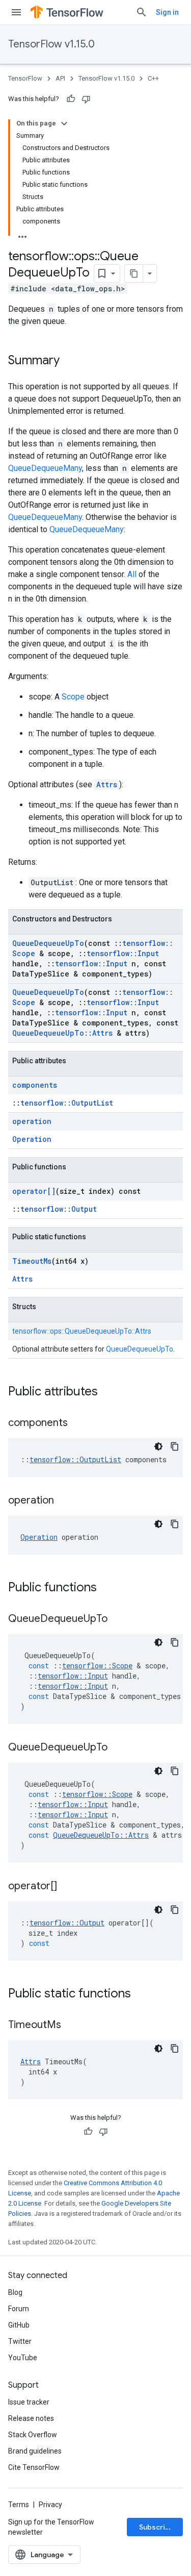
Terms (19, 2505)
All (132, 574)
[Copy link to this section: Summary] (70, 361)
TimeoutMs (32, 1261)
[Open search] (142, 12)
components (35, 1085)
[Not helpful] (86, 99)
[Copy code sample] (175, 1446)
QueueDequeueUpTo (48, 943)
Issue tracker (29, 2402)
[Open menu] (16, 12)
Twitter (20, 2341)
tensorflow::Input (123, 953)
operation (32, 1121)
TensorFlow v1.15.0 (51, 44)
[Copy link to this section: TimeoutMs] (71, 2025)
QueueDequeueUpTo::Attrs (62, 1033)
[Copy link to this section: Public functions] (107, 1588)
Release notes (31, 2418)
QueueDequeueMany (45, 468)
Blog (15, 2292)
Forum (19, 2309)
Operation (32, 1139)
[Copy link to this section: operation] (64, 1501)
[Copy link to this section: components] (78, 1423)
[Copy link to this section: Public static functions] (141, 1994)
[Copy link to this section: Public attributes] (108, 1392)
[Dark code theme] (158, 1446)
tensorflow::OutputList (67, 1103)
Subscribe (157, 2527)
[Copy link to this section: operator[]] (67, 1887)
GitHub (19, 2325)
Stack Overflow (33, 2435)
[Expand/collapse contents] (64, 123)
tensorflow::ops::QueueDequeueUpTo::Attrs (82, 1331)
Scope (73, 697)
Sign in (167, 12)
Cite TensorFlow (34, 2467)
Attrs (107, 784)
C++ (153, 78)
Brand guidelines (35, 2451)
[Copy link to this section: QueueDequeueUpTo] (118, 1619)
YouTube (23, 2358)
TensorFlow (25, 78)
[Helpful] (71, 99)
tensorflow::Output (59, 1209)
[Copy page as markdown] (134, 273)
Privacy (50, 2505)
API (60, 78)
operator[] (34, 1191)
